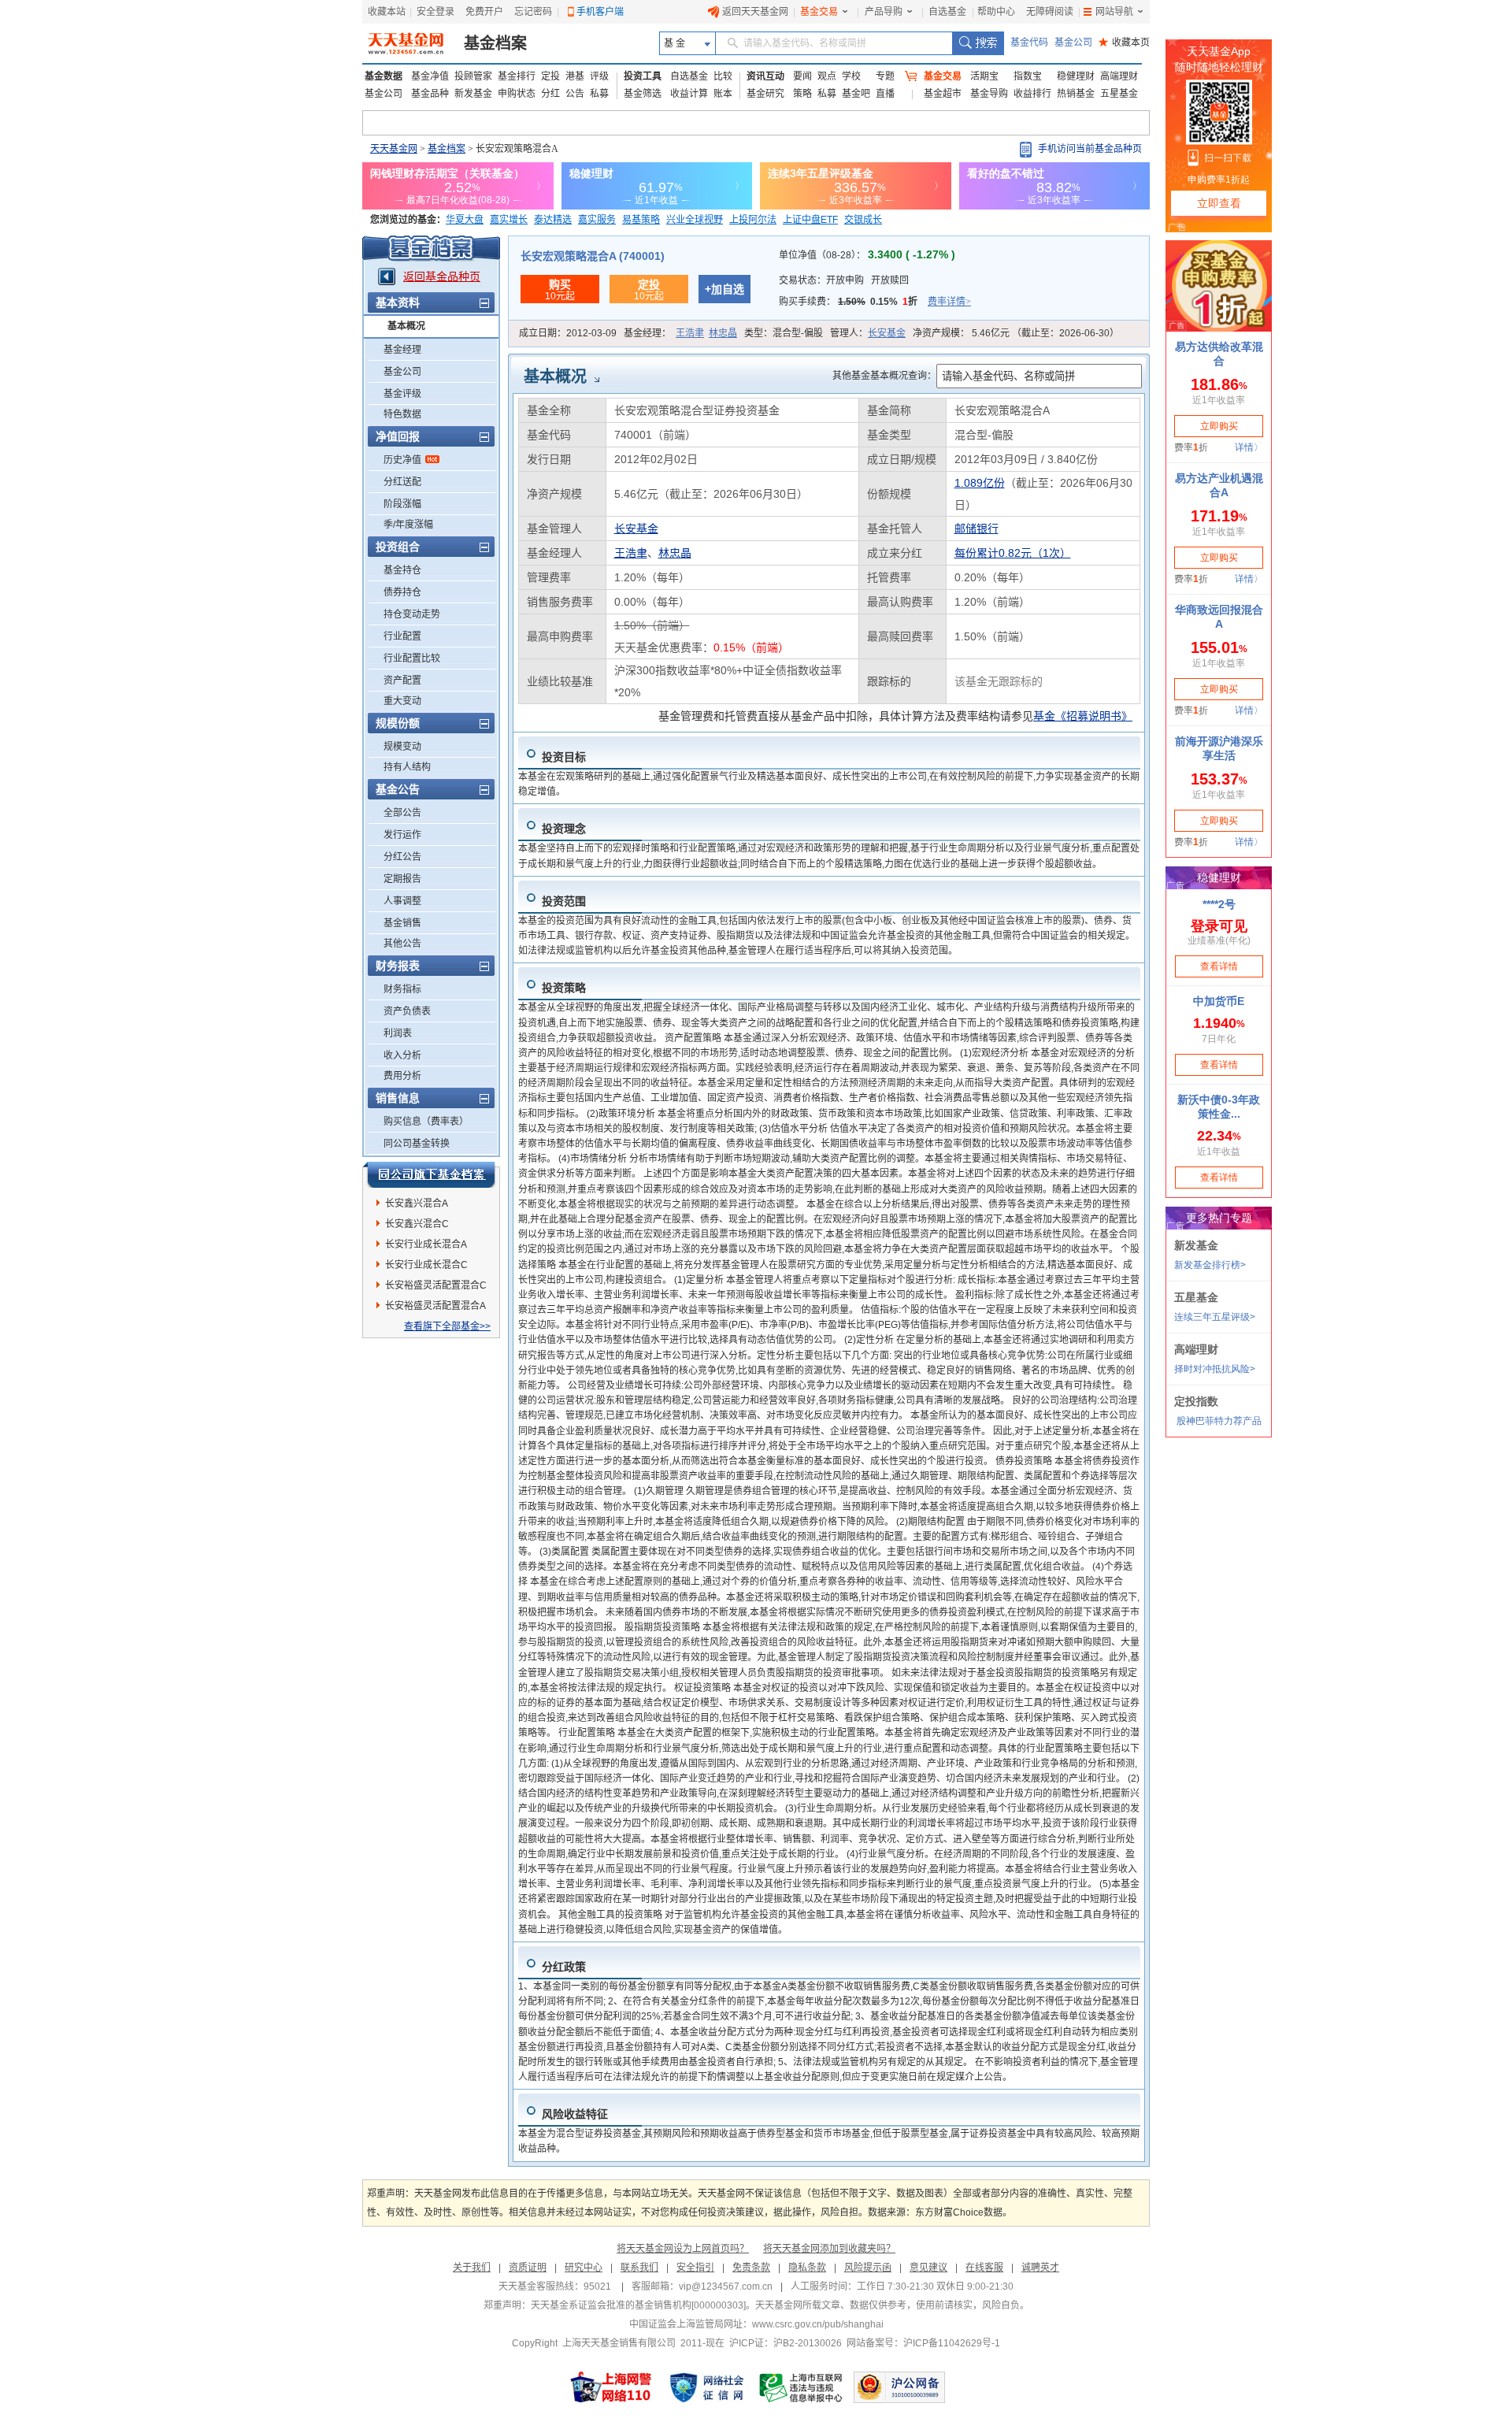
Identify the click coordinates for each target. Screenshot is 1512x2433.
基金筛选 (643, 94)
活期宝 (984, 76)
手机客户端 (600, 12)
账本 (723, 94)
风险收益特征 (575, 2114)
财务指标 (402, 989)
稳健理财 (1076, 76)
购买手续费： (875, 302)
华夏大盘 (465, 220)
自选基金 (947, 12)
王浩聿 (690, 333)
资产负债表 (407, 1011)
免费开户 (484, 12)
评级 (599, 76)
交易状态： (844, 280)
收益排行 (1032, 94)
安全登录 (435, 12)
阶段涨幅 (402, 504)
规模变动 (402, 747)
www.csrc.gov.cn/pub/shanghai (818, 2324)
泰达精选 (553, 220)
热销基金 (1076, 94)
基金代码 (1029, 43)
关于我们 (472, 2268)
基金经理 (402, 350)
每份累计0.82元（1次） (1013, 553)
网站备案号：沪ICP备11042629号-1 (923, 2343)
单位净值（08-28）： (867, 255)
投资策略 (564, 988)
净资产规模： (1016, 333)
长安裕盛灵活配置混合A (435, 1306)
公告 (575, 94)
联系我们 (639, 2268)
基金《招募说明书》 (1083, 716)
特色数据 (402, 414)
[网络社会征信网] (706, 2387)
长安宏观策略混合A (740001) (593, 256)
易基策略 (641, 220)
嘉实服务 (597, 220)
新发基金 (473, 94)
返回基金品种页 (442, 276)
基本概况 (406, 326)
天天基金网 (394, 149)
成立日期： (568, 333)
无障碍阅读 (1050, 12)
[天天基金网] (408, 43)
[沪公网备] (899, 2387)
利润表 (398, 1033)
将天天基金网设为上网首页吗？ (683, 2249)
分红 (550, 94)
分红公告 (402, 857)
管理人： (868, 333)
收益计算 (689, 94)
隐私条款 (807, 2268)
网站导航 (1114, 12)
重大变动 (402, 701)
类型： (784, 333)
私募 (599, 94)
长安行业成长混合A (426, 1244)
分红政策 (564, 1967)
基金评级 (402, 394)
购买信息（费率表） (426, 1122)
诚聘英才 (1040, 2268)
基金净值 (430, 76)
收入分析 (402, 1055)
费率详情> (949, 302)
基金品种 (430, 94)
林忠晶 (723, 333)
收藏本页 (1124, 43)
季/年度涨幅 (408, 525)
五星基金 (1119, 94)
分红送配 (402, 482)
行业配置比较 (412, 658)
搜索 (978, 43)
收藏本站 (387, 12)
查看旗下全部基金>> (447, 1326)
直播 (885, 94)
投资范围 (564, 901)
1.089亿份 (980, 483)
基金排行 (517, 76)
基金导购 (989, 94)
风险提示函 (868, 2268)
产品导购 (884, 12)
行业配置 (402, 636)
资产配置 (402, 681)
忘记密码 (533, 12)
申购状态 (517, 94)
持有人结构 (407, 767)
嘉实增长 (509, 220)
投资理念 (564, 829)
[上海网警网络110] (611, 2387)
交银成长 (863, 220)
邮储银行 (976, 529)
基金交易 (819, 12)
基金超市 (943, 94)
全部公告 (402, 813)
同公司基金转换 (417, 1144)
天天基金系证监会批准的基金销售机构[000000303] (638, 2305)
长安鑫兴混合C (417, 1224)
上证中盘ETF (810, 220)
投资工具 (643, 76)
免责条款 (751, 2268)
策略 (802, 94)
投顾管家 (473, 76)
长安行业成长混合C (426, 1265)
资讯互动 (765, 76)
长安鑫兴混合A (417, 1204)
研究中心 (584, 2268)
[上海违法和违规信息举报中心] (802, 2387)
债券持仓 (402, 592)
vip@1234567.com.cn (726, 2287)
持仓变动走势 (412, 614)
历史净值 (402, 460)
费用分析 (402, 1076)
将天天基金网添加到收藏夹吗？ (829, 2249)
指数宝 (1028, 76)
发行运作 (402, 835)
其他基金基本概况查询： (884, 376)
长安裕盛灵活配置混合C (436, 1285)
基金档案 (495, 43)
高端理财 (1119, 76)
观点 (827, 76)
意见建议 (928, 2268)
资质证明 (528, 2268)
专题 (885, 76)
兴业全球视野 (695, 220)
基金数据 (384, 76)
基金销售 (402, 923)
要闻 (802, 76)
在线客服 (984, 2268)
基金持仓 (402, 570)
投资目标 (564, 757)
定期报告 (402, 879)
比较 (723, 76)
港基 (575, 76)
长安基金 (887, 333)
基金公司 (1073, 43)
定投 (550, 76)
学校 (851, 76)
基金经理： (680, 333)
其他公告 (402, 944)
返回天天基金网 (755, 12)
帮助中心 (996, 12)
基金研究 (765, 94)
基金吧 (856, 94)
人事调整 (402, 901)
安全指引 (695, 2268)
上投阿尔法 (753, 220)
